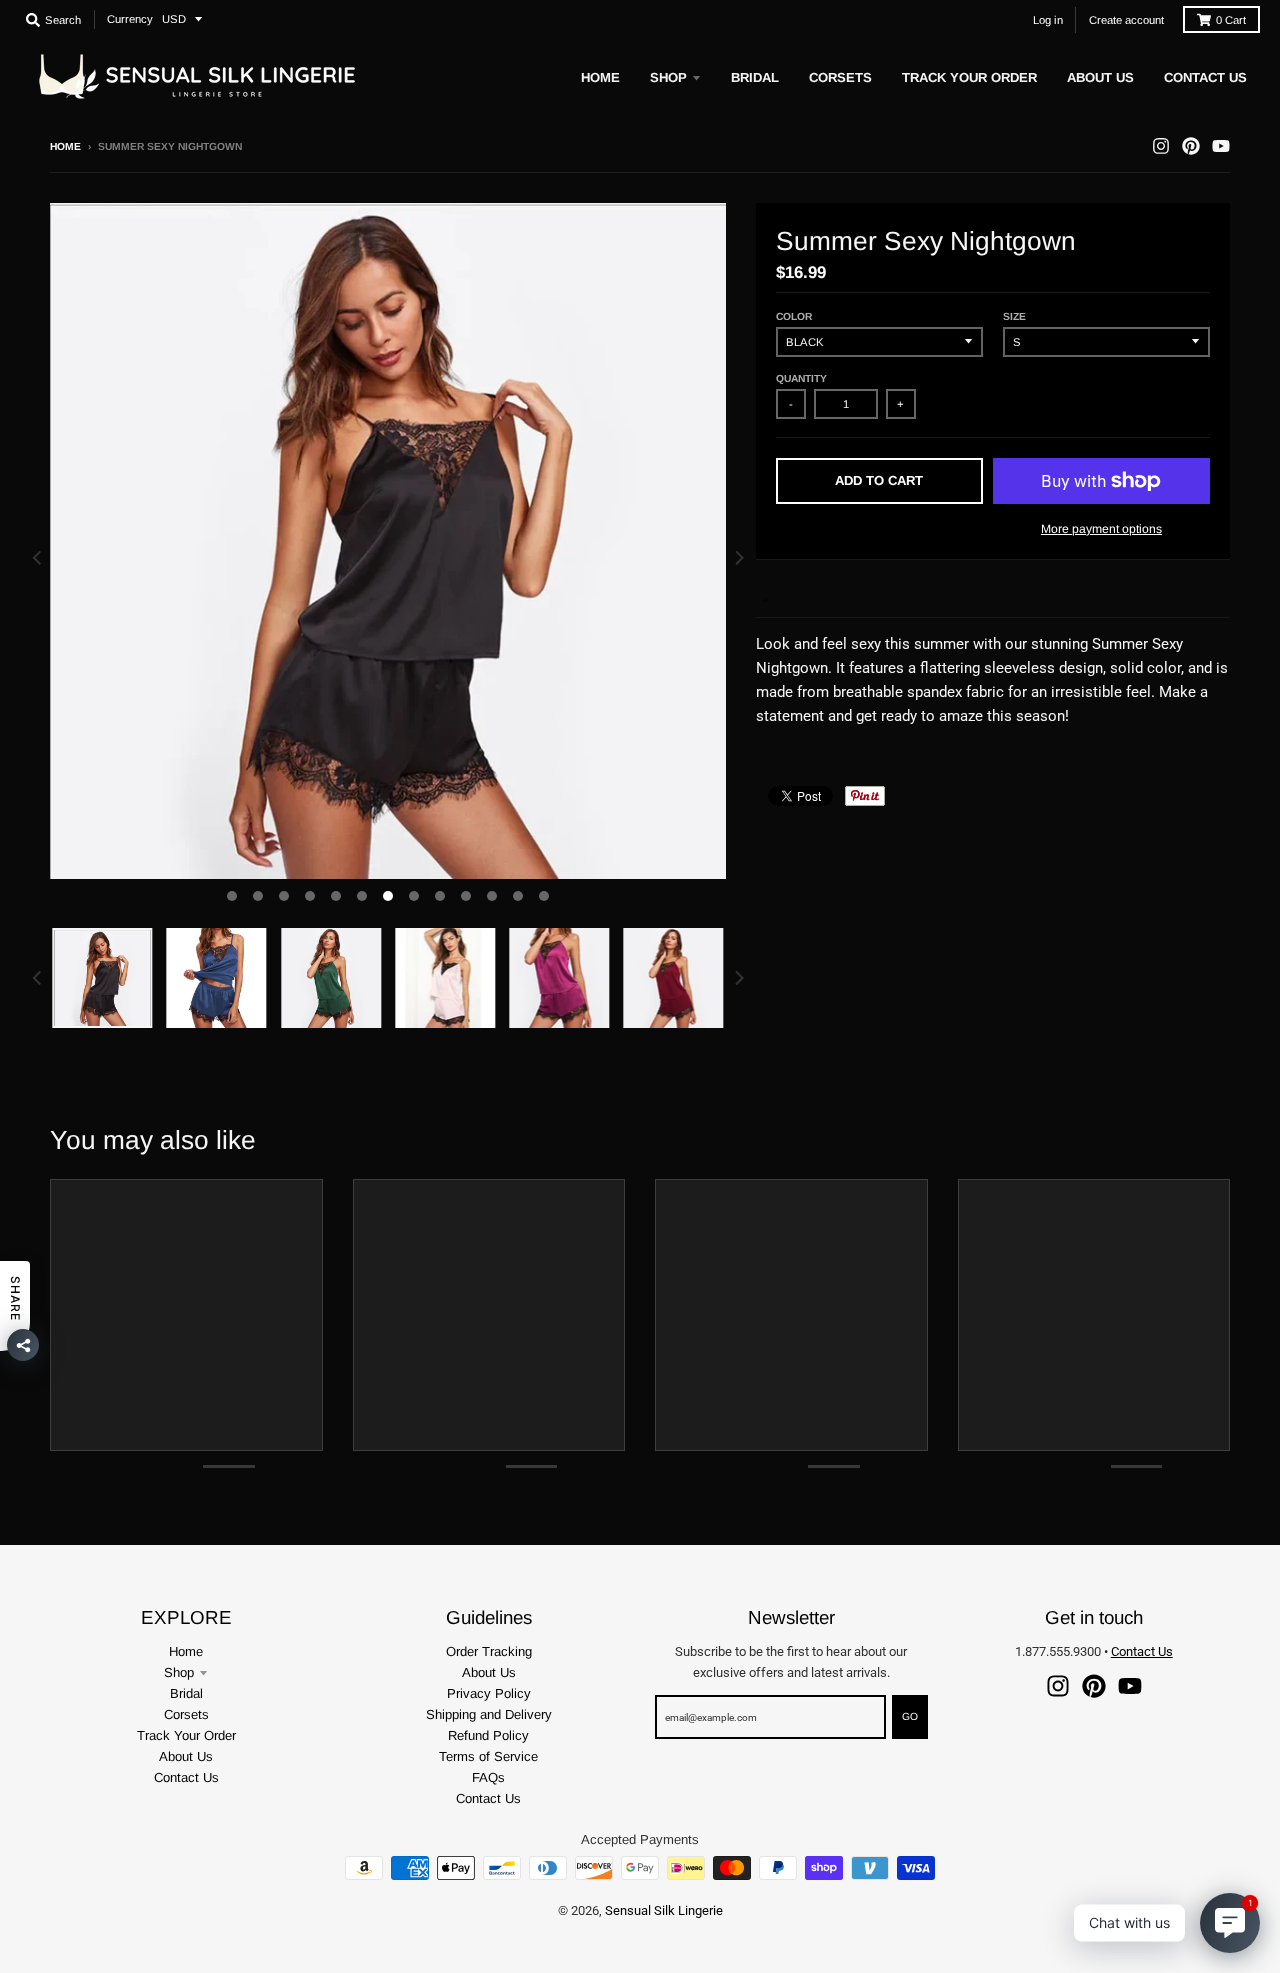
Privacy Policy (489, 1693)
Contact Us (186, 1777)
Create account (1126, 20)
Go (910, 1716)
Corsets (186, 1714)
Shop (179, 1672)
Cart (1231, 20)
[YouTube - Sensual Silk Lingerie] (1221, 146)
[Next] (738, 558)
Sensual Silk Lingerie (664, 1910)
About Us (186, 1756)
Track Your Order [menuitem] (969, 77)
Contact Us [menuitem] (1205, 77)
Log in (1048, 20)
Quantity (801, 378)
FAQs (488, 1777)
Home (65, 146)
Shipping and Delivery (489, 1714)
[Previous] (38, 558)
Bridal (186, 1693)
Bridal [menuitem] (755, 77)
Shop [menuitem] (668, 77)
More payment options (1101, 529)
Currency (130, 19)
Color (794, 316)
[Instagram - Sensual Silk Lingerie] (1161, 146)
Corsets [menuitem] (840, 77)
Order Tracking (489, 1651)
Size (1014, 316)
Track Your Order (186, 1735)
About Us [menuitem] (1100, 77)
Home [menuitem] (600, 77)
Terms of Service (488, 1756)
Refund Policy (488, 1735)
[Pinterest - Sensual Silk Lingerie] (1191, 146)
